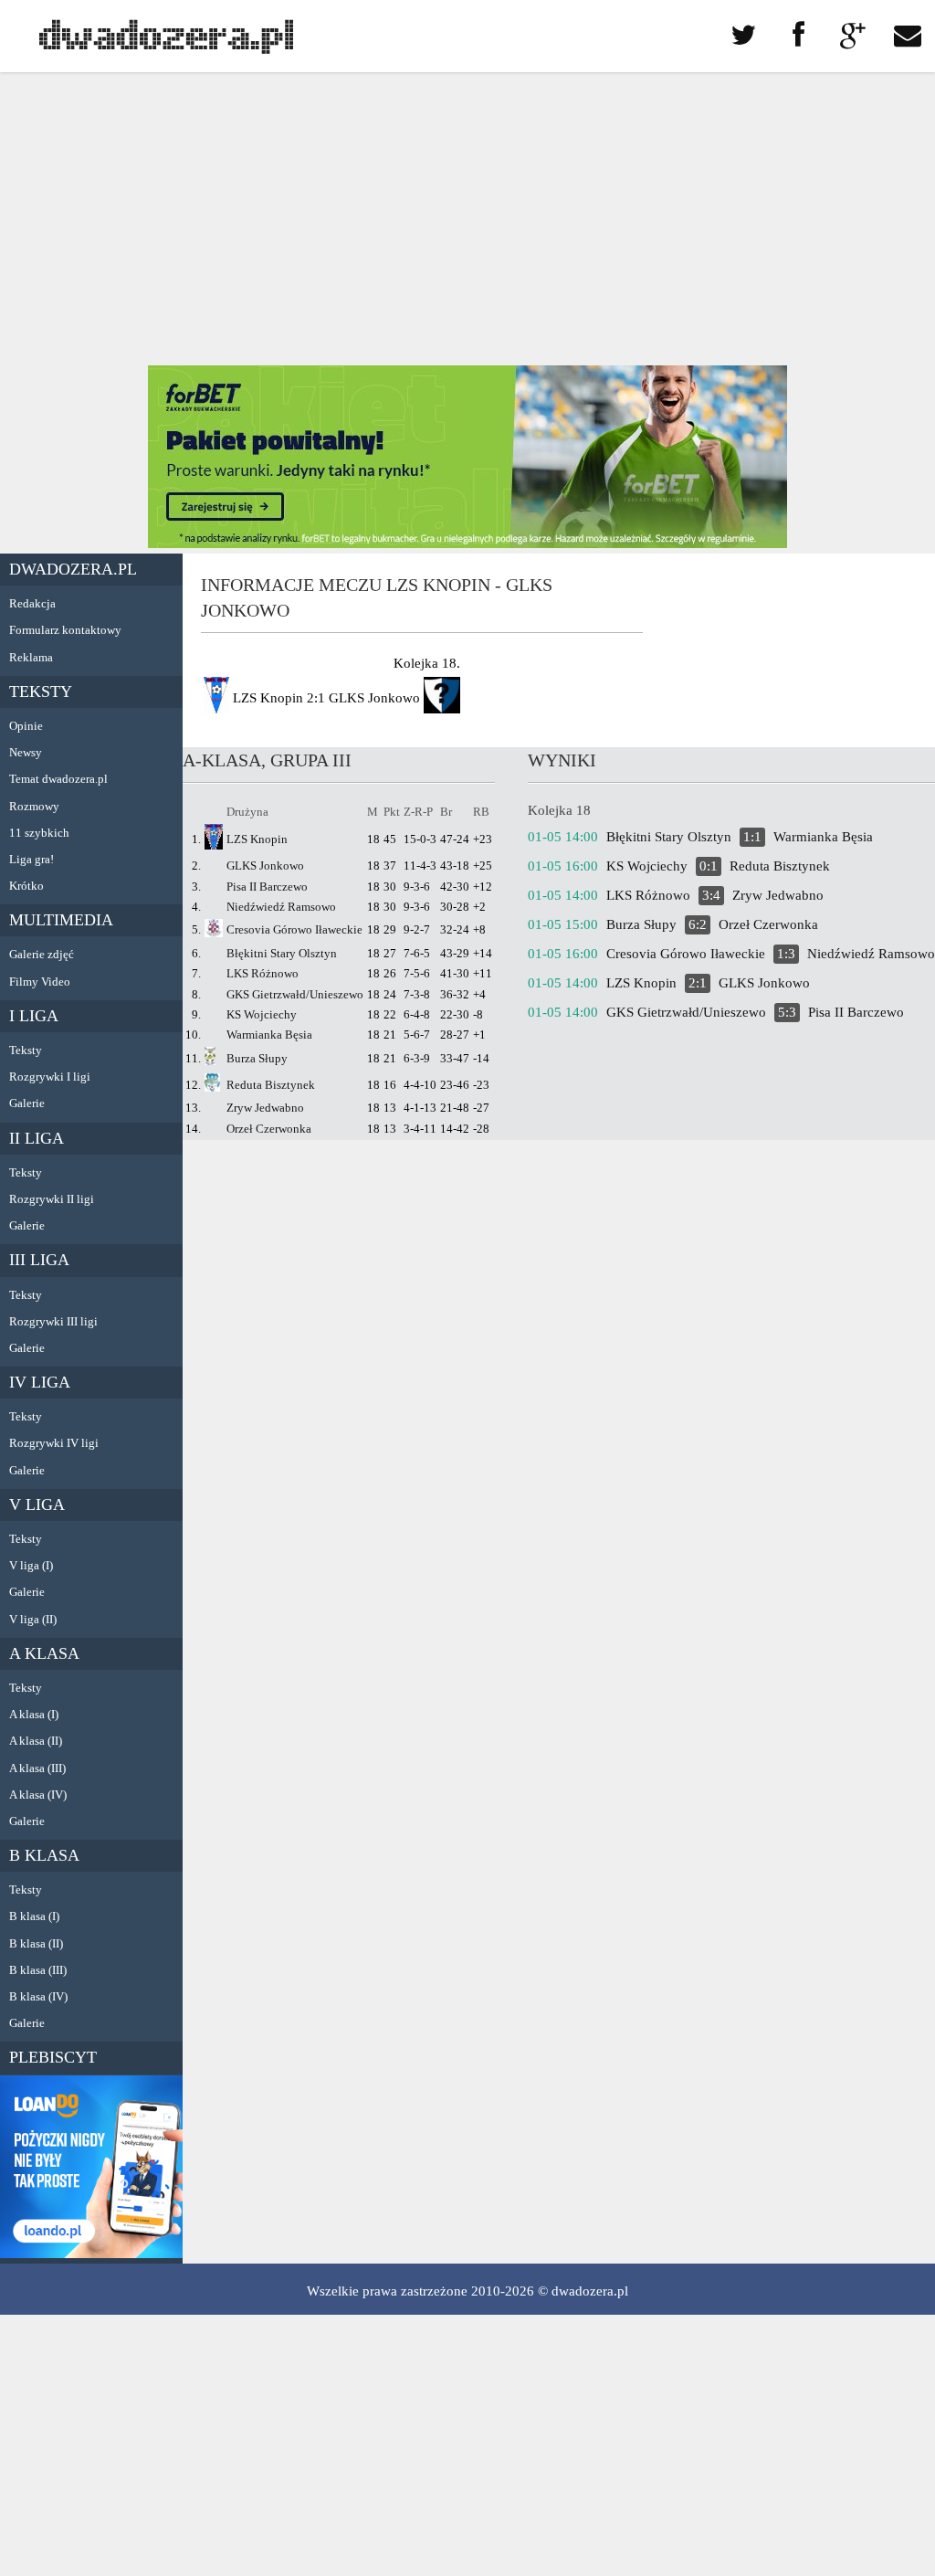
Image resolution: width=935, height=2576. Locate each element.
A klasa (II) (36, 1741)
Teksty (41, 692)
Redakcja (32, 603)
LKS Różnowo (263, 973)
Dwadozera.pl (73, 569)
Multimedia (61, 920)
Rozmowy (34, 806)
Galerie (27, 1103)
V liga (37, 1504)
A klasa (44, 1653)
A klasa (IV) (38, 1795)
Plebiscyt (53, 2057)
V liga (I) (31, 1565)
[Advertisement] (467, 219)
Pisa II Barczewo (267, 887)
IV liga (40, 1382)
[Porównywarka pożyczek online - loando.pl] (91, 2254)
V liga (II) (33, 1619)
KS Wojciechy (262, 1014)
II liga (37, 1138)
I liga (34, 1016)
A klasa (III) (37, 1768)
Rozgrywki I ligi (50, 1077)
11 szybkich (39, 833)
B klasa (44, 1855)
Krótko (26, 886)
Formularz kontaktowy (65, 630)
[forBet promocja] (467, 544)
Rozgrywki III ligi (53, 1321)
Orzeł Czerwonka (269, 1129)
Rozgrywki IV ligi (54, 1443)
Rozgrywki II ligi (52, 1199)
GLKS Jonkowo (265, 866)
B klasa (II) (36, 1943)
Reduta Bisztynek (271, 1085)
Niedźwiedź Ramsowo (281, 907)
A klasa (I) (34, 1714)
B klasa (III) (38, 1970)
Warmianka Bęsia (269, 1035)
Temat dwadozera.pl (58, 779)
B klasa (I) (34, 1916)
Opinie (26, 726)
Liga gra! (32, 859)
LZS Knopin (257, 839)
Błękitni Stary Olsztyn (282, 953)
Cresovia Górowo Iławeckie (294, 929)
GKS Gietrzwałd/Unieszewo (295, 994)
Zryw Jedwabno (265, 1108)
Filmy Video (40, 982)
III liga (39, 1260)
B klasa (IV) (38, 1996)
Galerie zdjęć (42, 954)
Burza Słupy (257, 1058)
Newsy (26, 752)
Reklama (31, 657)
